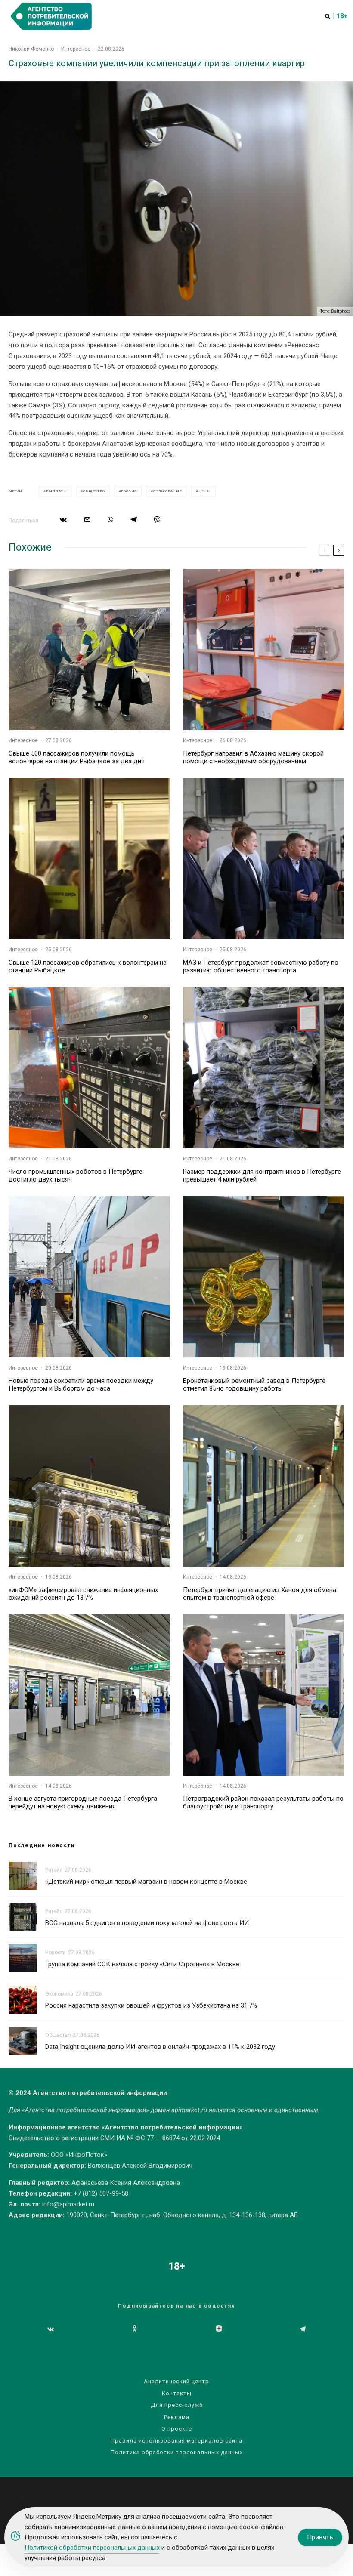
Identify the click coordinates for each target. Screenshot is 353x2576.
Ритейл (54, 1870)
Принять (320, 2537)
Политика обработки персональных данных (177, 2452)
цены (205, 491)
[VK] (51, 2329)
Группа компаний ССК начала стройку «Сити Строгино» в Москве (142, 1964)
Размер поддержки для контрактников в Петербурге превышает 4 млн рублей (262, 1175)
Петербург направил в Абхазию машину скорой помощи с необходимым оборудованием (253, 757)
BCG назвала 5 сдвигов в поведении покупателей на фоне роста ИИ (147, 1923)
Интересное (76, 49)
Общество (58, 2035)
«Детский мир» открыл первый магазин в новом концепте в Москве (146, 1882)
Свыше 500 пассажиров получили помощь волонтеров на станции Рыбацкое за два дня (77, 757)
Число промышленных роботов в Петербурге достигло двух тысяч (76, 1175)
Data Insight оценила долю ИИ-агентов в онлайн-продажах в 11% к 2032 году (160, 2047)
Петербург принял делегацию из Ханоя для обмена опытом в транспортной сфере (260, 1594)
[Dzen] (219, 2329)
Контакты (177, 2393)
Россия (129, 491)
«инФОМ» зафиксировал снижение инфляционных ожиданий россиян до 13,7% (83, 1594)
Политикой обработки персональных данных (92, 2548)
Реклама (177, 2417)
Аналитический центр (176, 2381)
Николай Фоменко (31, 49)
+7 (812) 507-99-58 (101, 2193)
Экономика (59, 1994)
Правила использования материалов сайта (176, 2441)
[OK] (135, 2329)
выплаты (57, 491)
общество (94, 491)
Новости (56, 1953)
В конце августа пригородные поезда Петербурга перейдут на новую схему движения (83, 1802)
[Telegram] (303, 2329)
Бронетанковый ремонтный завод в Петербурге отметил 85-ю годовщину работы (254, 1385)
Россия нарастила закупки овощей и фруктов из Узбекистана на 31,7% (151, 2005)
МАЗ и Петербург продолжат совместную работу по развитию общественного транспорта (261, 966)
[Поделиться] (63, 520)
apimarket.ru (189, 2110)
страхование (168, 491)
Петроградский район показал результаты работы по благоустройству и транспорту (263, 1802)
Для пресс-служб (177, 2405)
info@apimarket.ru (68, 2204)
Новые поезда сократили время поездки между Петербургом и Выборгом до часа (81, 1385)
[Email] (87, 520)
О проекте (177, 2429)
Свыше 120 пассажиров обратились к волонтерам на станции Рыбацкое (88, 966)
